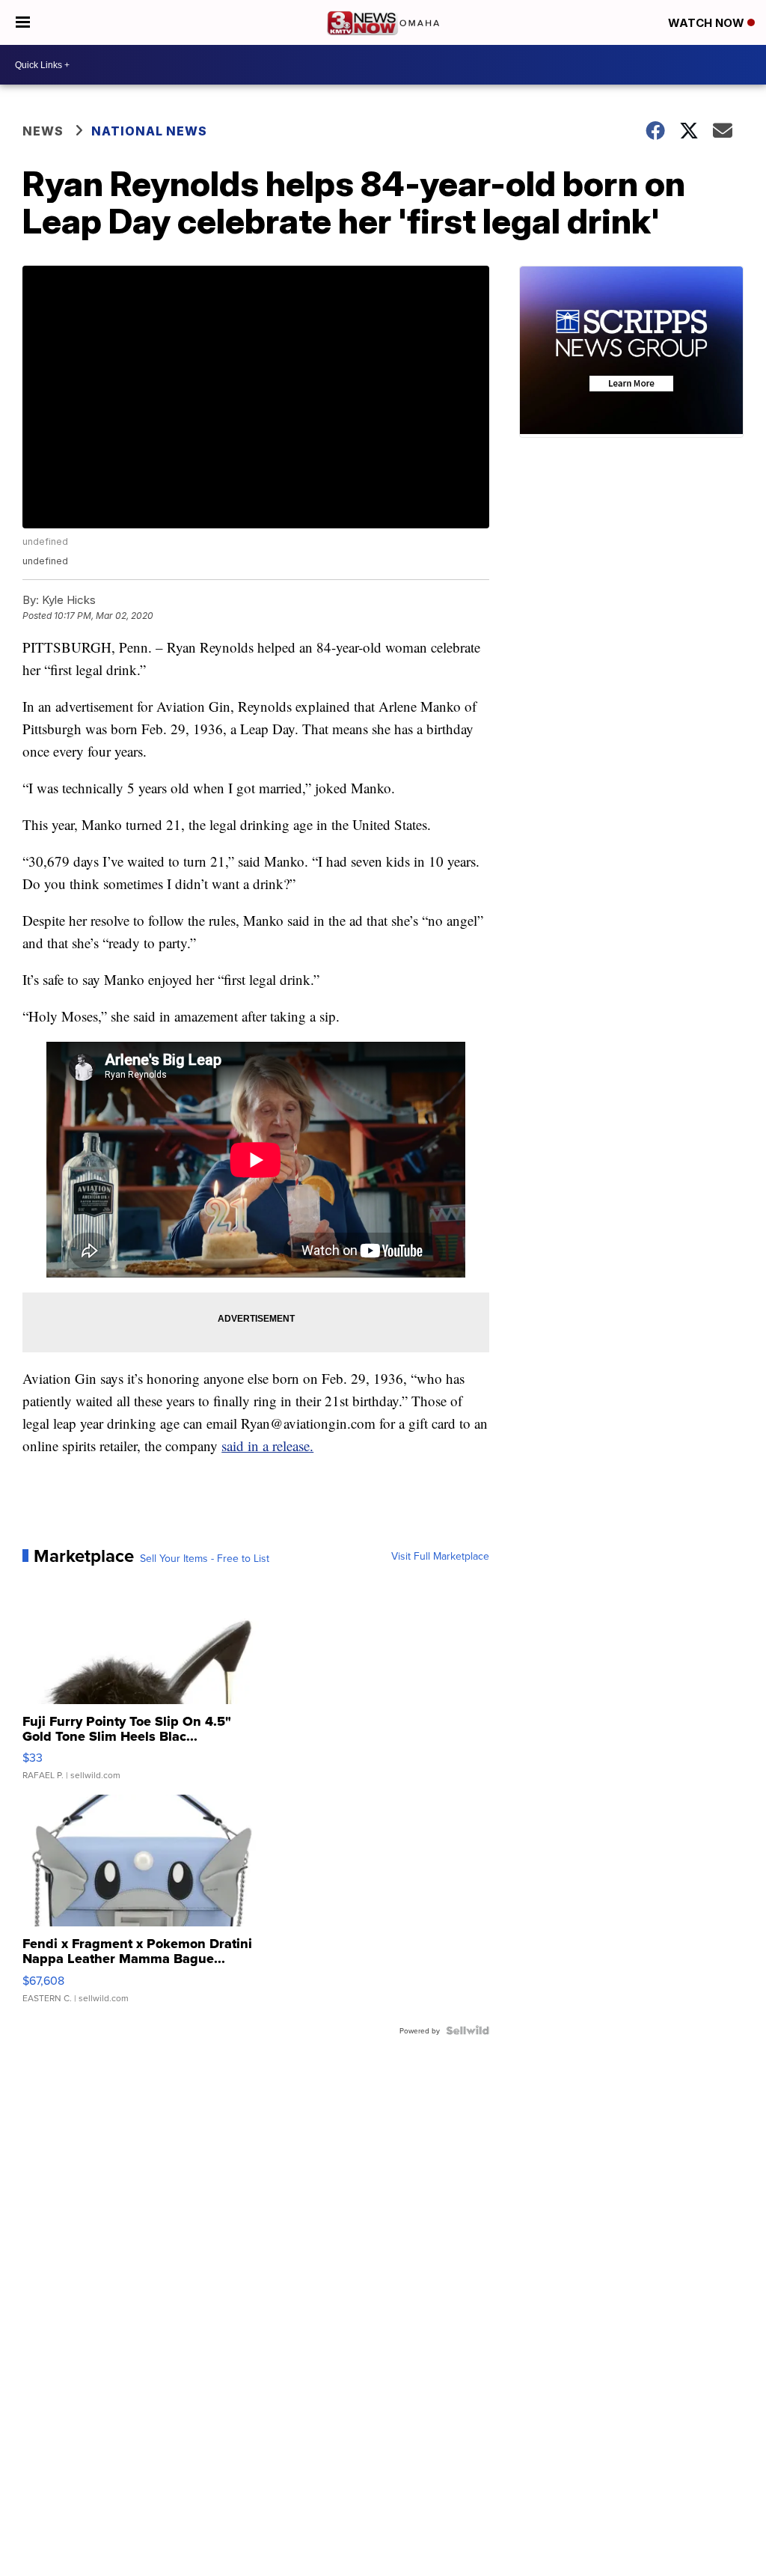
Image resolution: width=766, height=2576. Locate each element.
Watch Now (708, 23)
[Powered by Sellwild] (468, 2030)
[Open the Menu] (23, 22)
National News (149, 131)
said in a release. (267, 1446)
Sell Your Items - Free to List (205, 1558)
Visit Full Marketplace (440, 1556)
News (43, 131)
